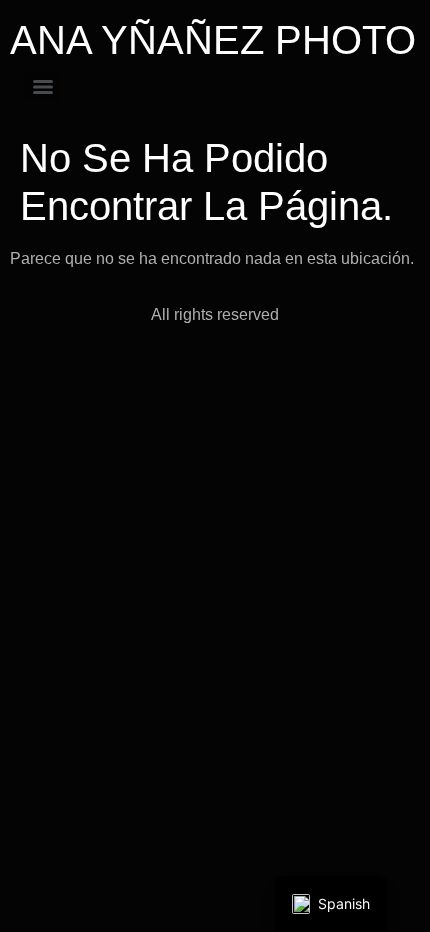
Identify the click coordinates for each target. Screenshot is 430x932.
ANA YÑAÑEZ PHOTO (213, 40)
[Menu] (43, 87)
